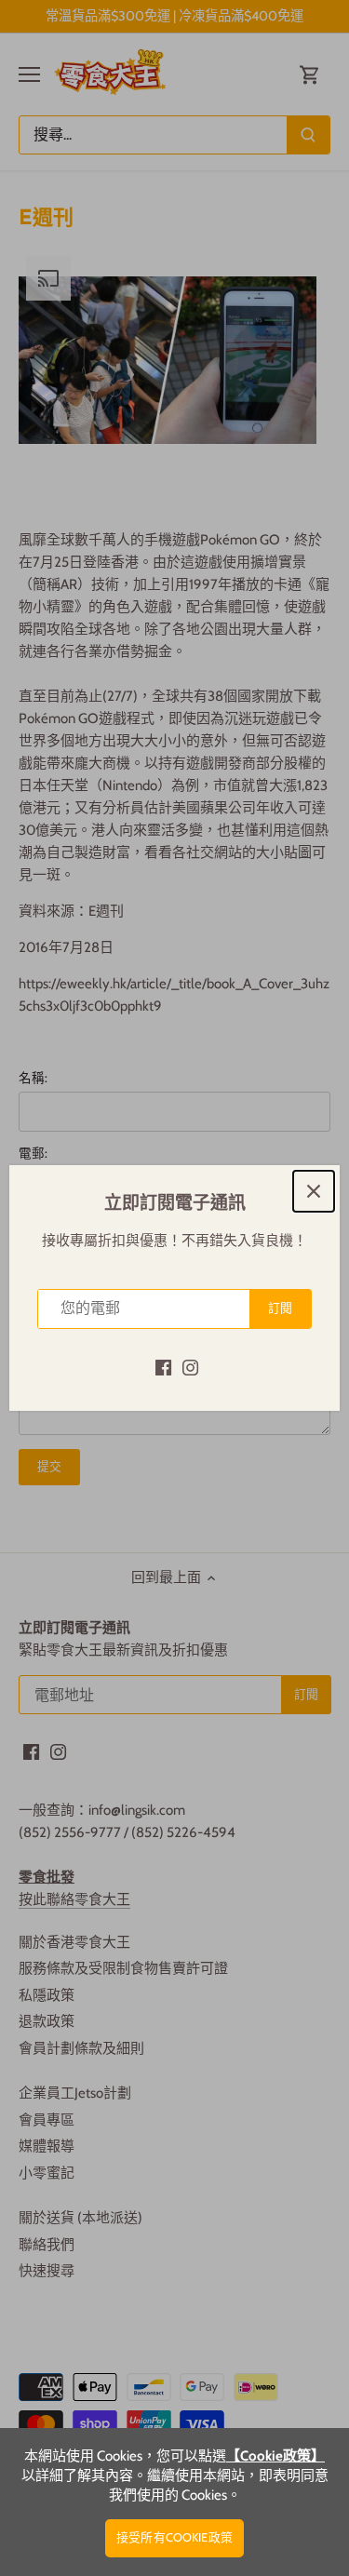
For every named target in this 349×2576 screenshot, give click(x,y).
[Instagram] (190, 1367)
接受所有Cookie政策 (174, 2537)
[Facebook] (163, 1367)
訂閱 (280, 1308)
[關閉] (314, 1191)
